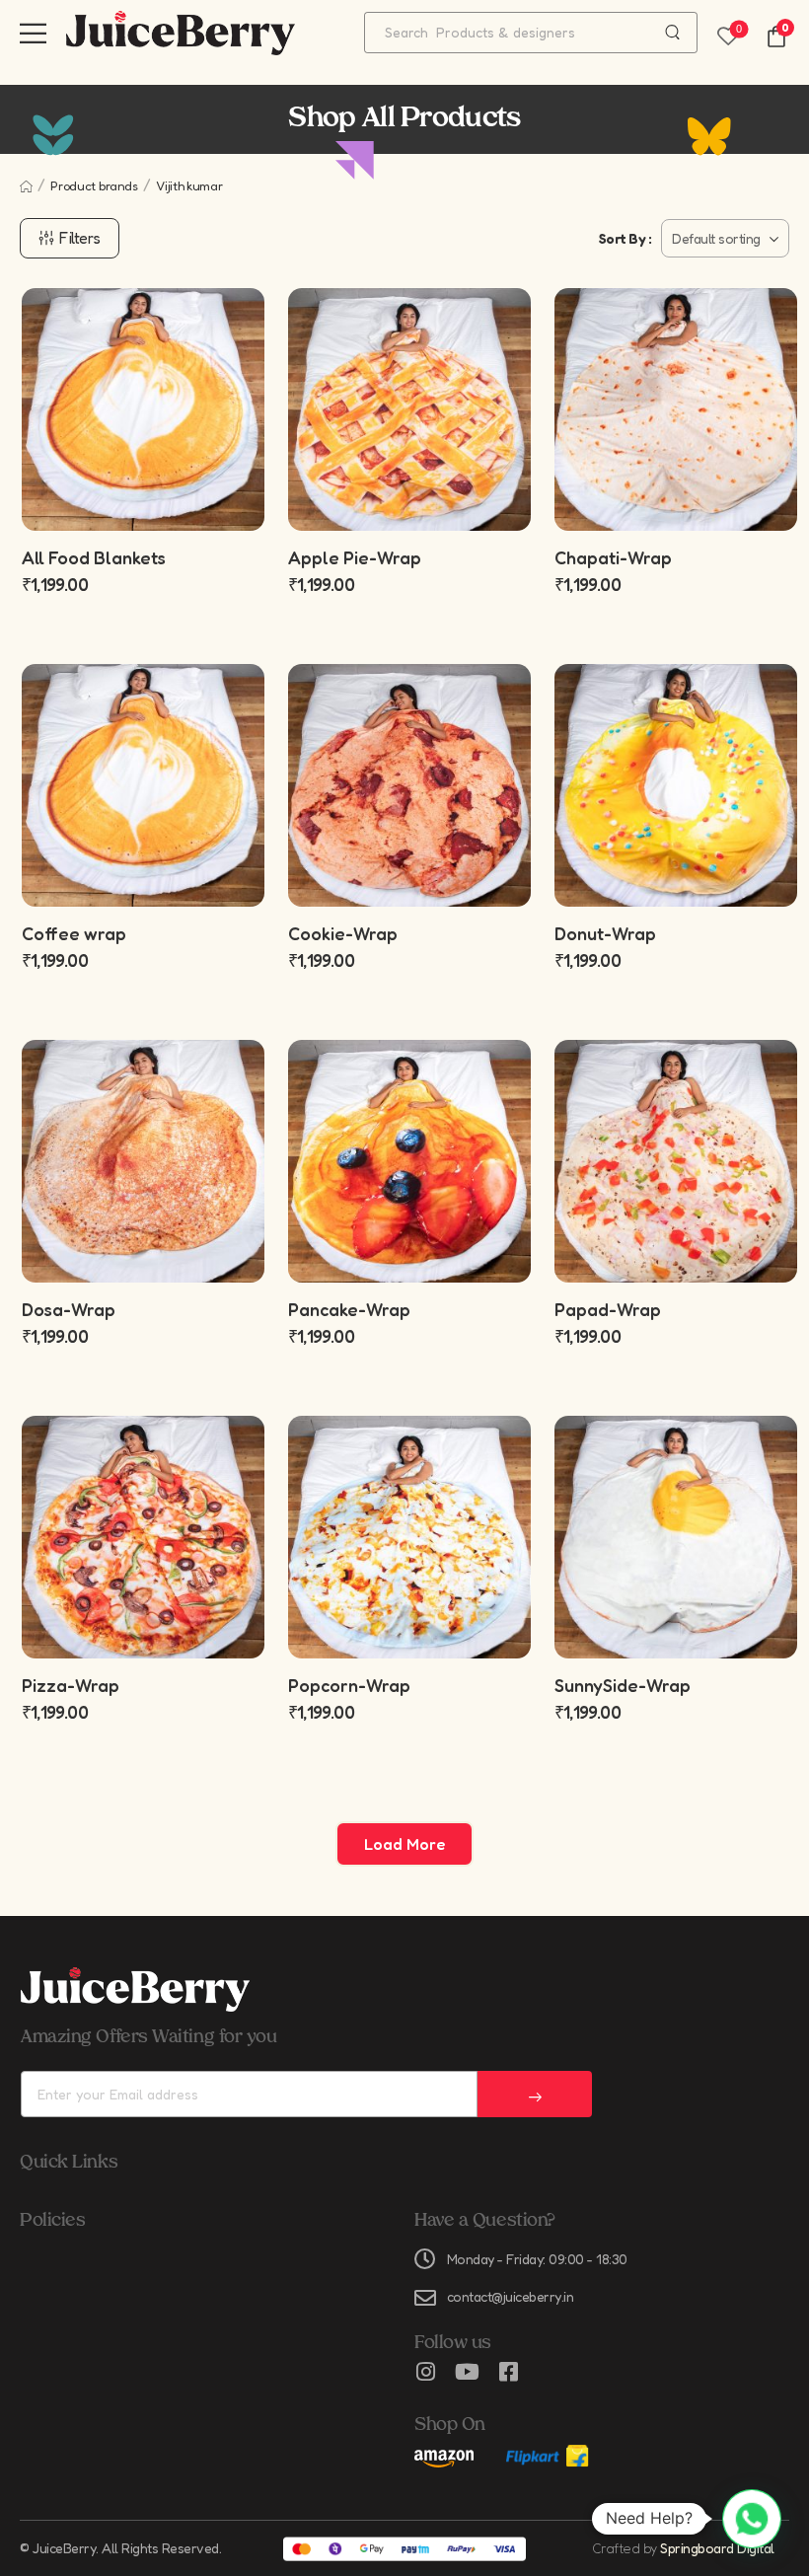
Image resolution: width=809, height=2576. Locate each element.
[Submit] (535, 2094)
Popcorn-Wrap (349, 1685)
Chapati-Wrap (613, 557)
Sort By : (625, 238)
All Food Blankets (94, 557)
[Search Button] (672, 33)
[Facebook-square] (508, 2372)
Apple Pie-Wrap (355, 557)
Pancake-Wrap (349, 1309)
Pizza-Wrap (71, 1685)
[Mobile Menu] (33, 33)
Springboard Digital (717, 2548)
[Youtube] (467, 2372)
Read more (409, 1620)
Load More (404, 1844)
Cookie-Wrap (343, 933)
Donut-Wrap (605, 933)
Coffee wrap (74, 933)
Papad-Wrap (608, 1309)
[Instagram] (425, 2372)
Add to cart (409, 492)
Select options (143, 492)
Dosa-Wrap (69, 1309)
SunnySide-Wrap (623, 1685)
